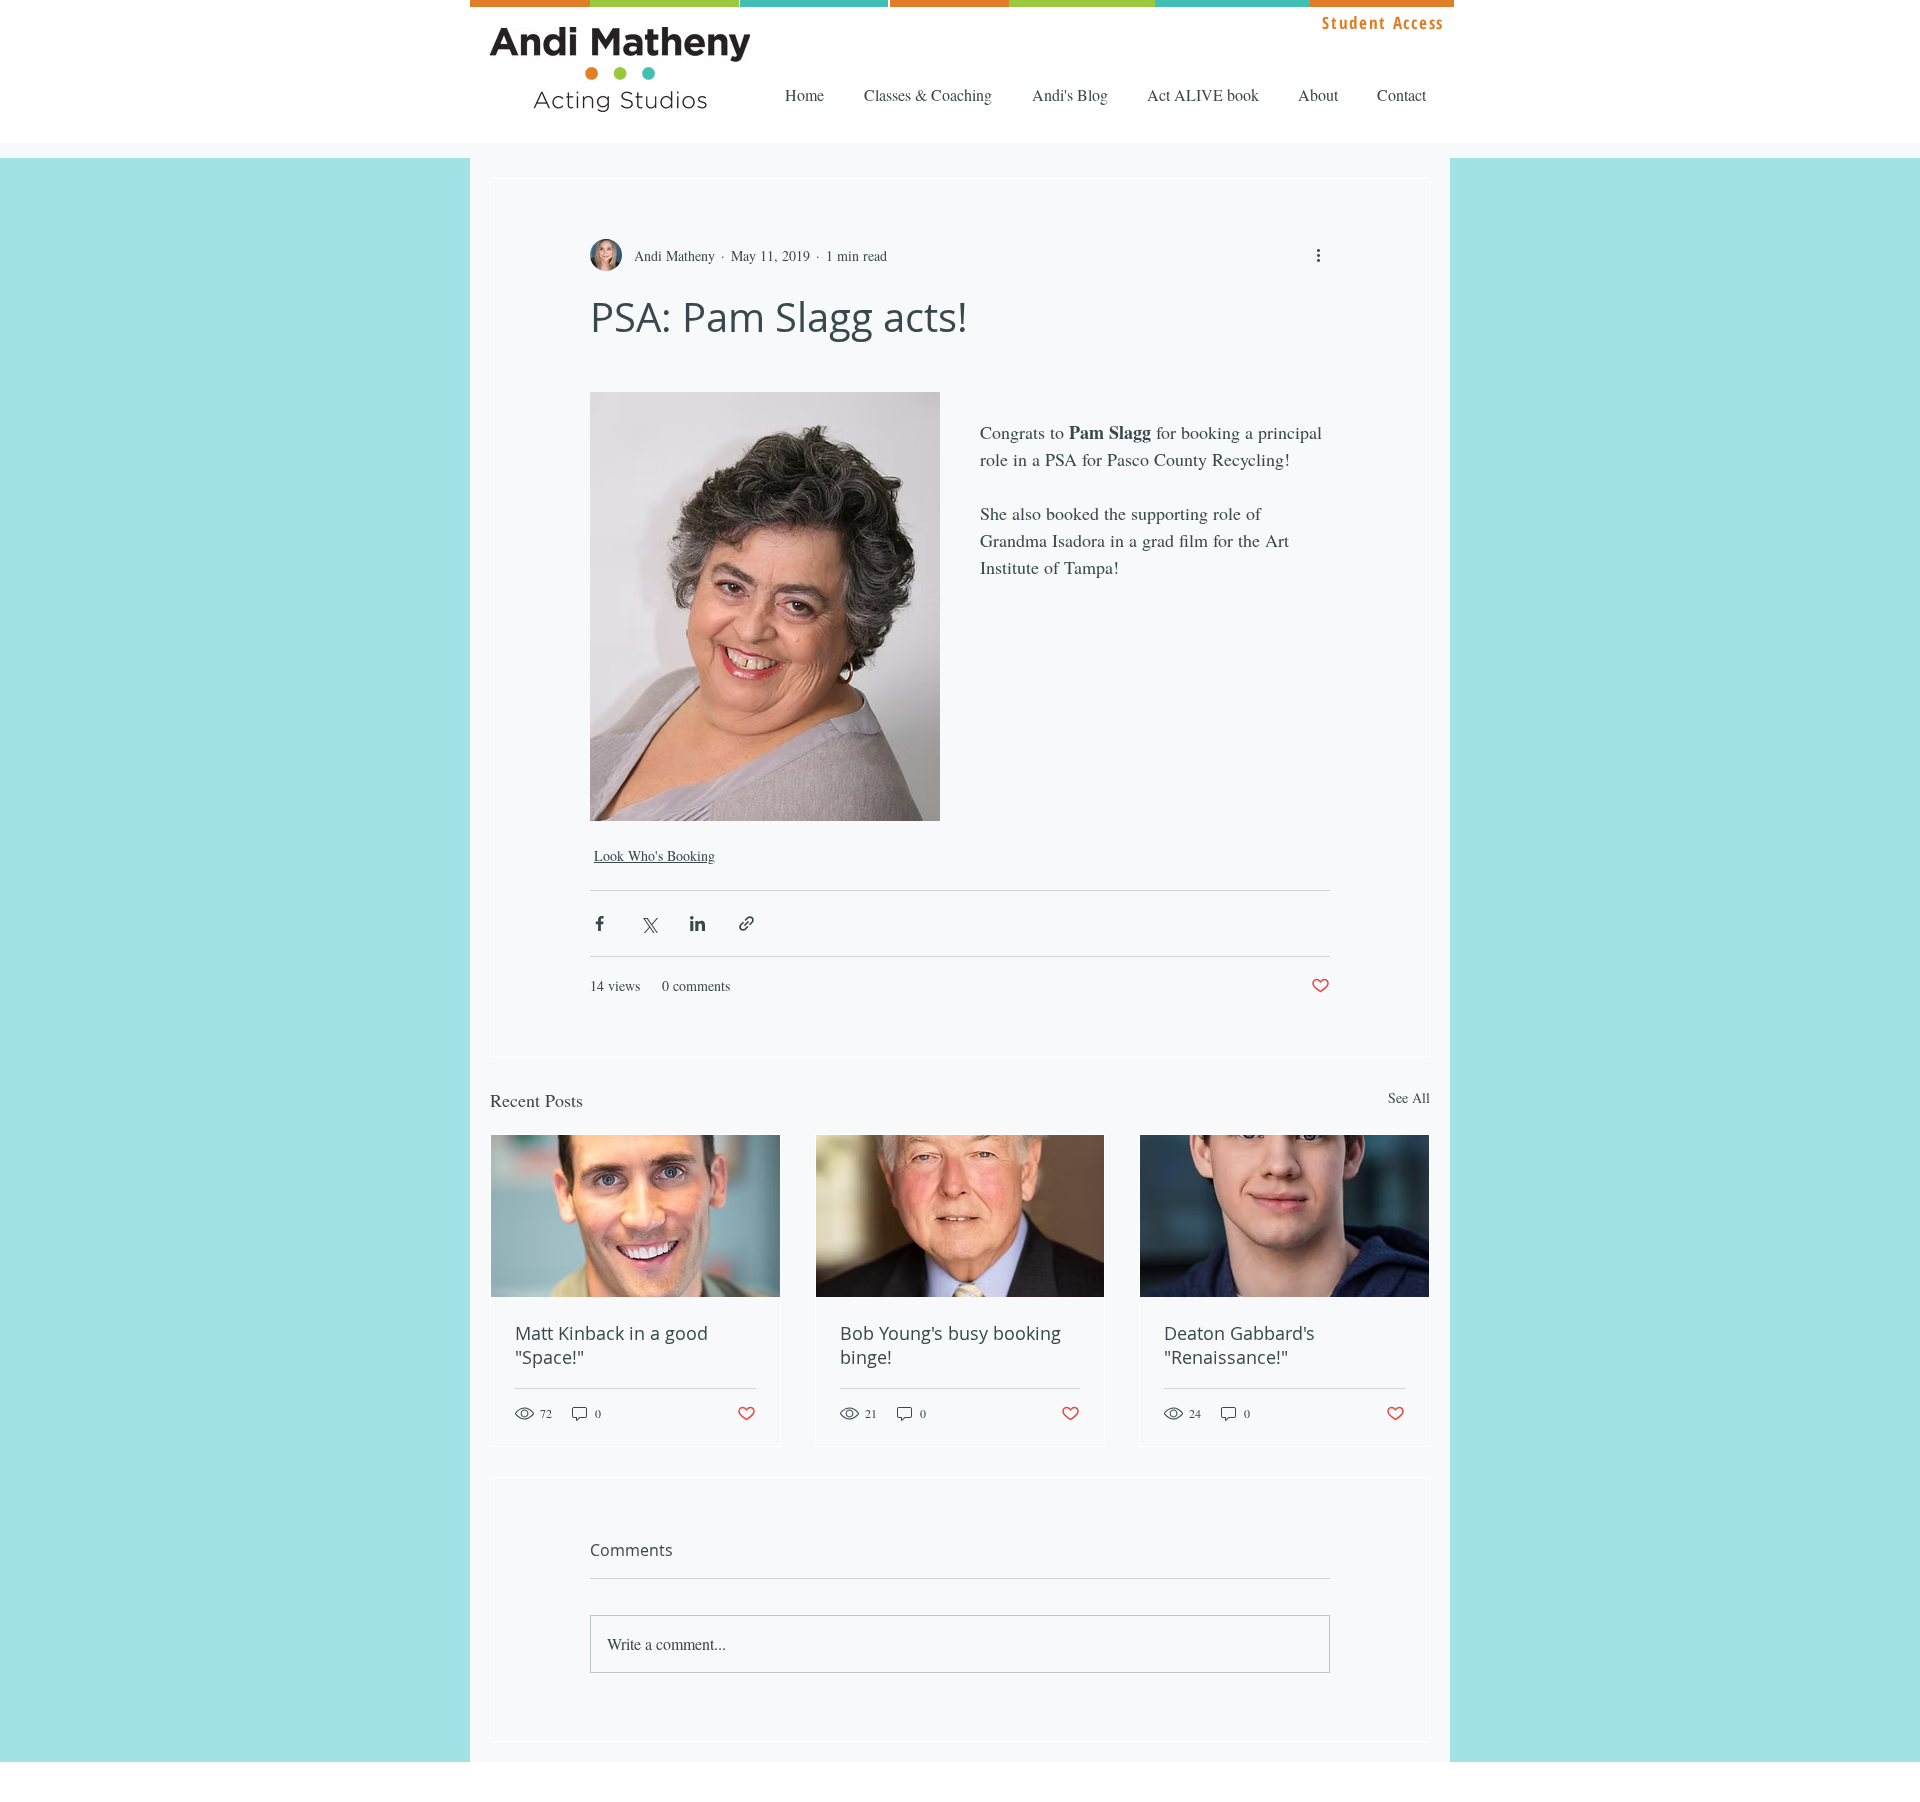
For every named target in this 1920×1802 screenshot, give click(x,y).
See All (1409, 1097)
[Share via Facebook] (599, 923)
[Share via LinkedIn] (697, 923)
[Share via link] (746, 923)
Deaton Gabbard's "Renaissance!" (1239, 1345)
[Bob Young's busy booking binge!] (960, 1216)
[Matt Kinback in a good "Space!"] (635, 1216)
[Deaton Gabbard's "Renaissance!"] (1284, 1216)
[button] (933, 94)
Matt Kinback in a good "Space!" (611, 1345)
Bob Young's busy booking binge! (950, 1345)
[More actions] (1318, 255)
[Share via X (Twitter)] (648, 923)
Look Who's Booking (654, 855)
